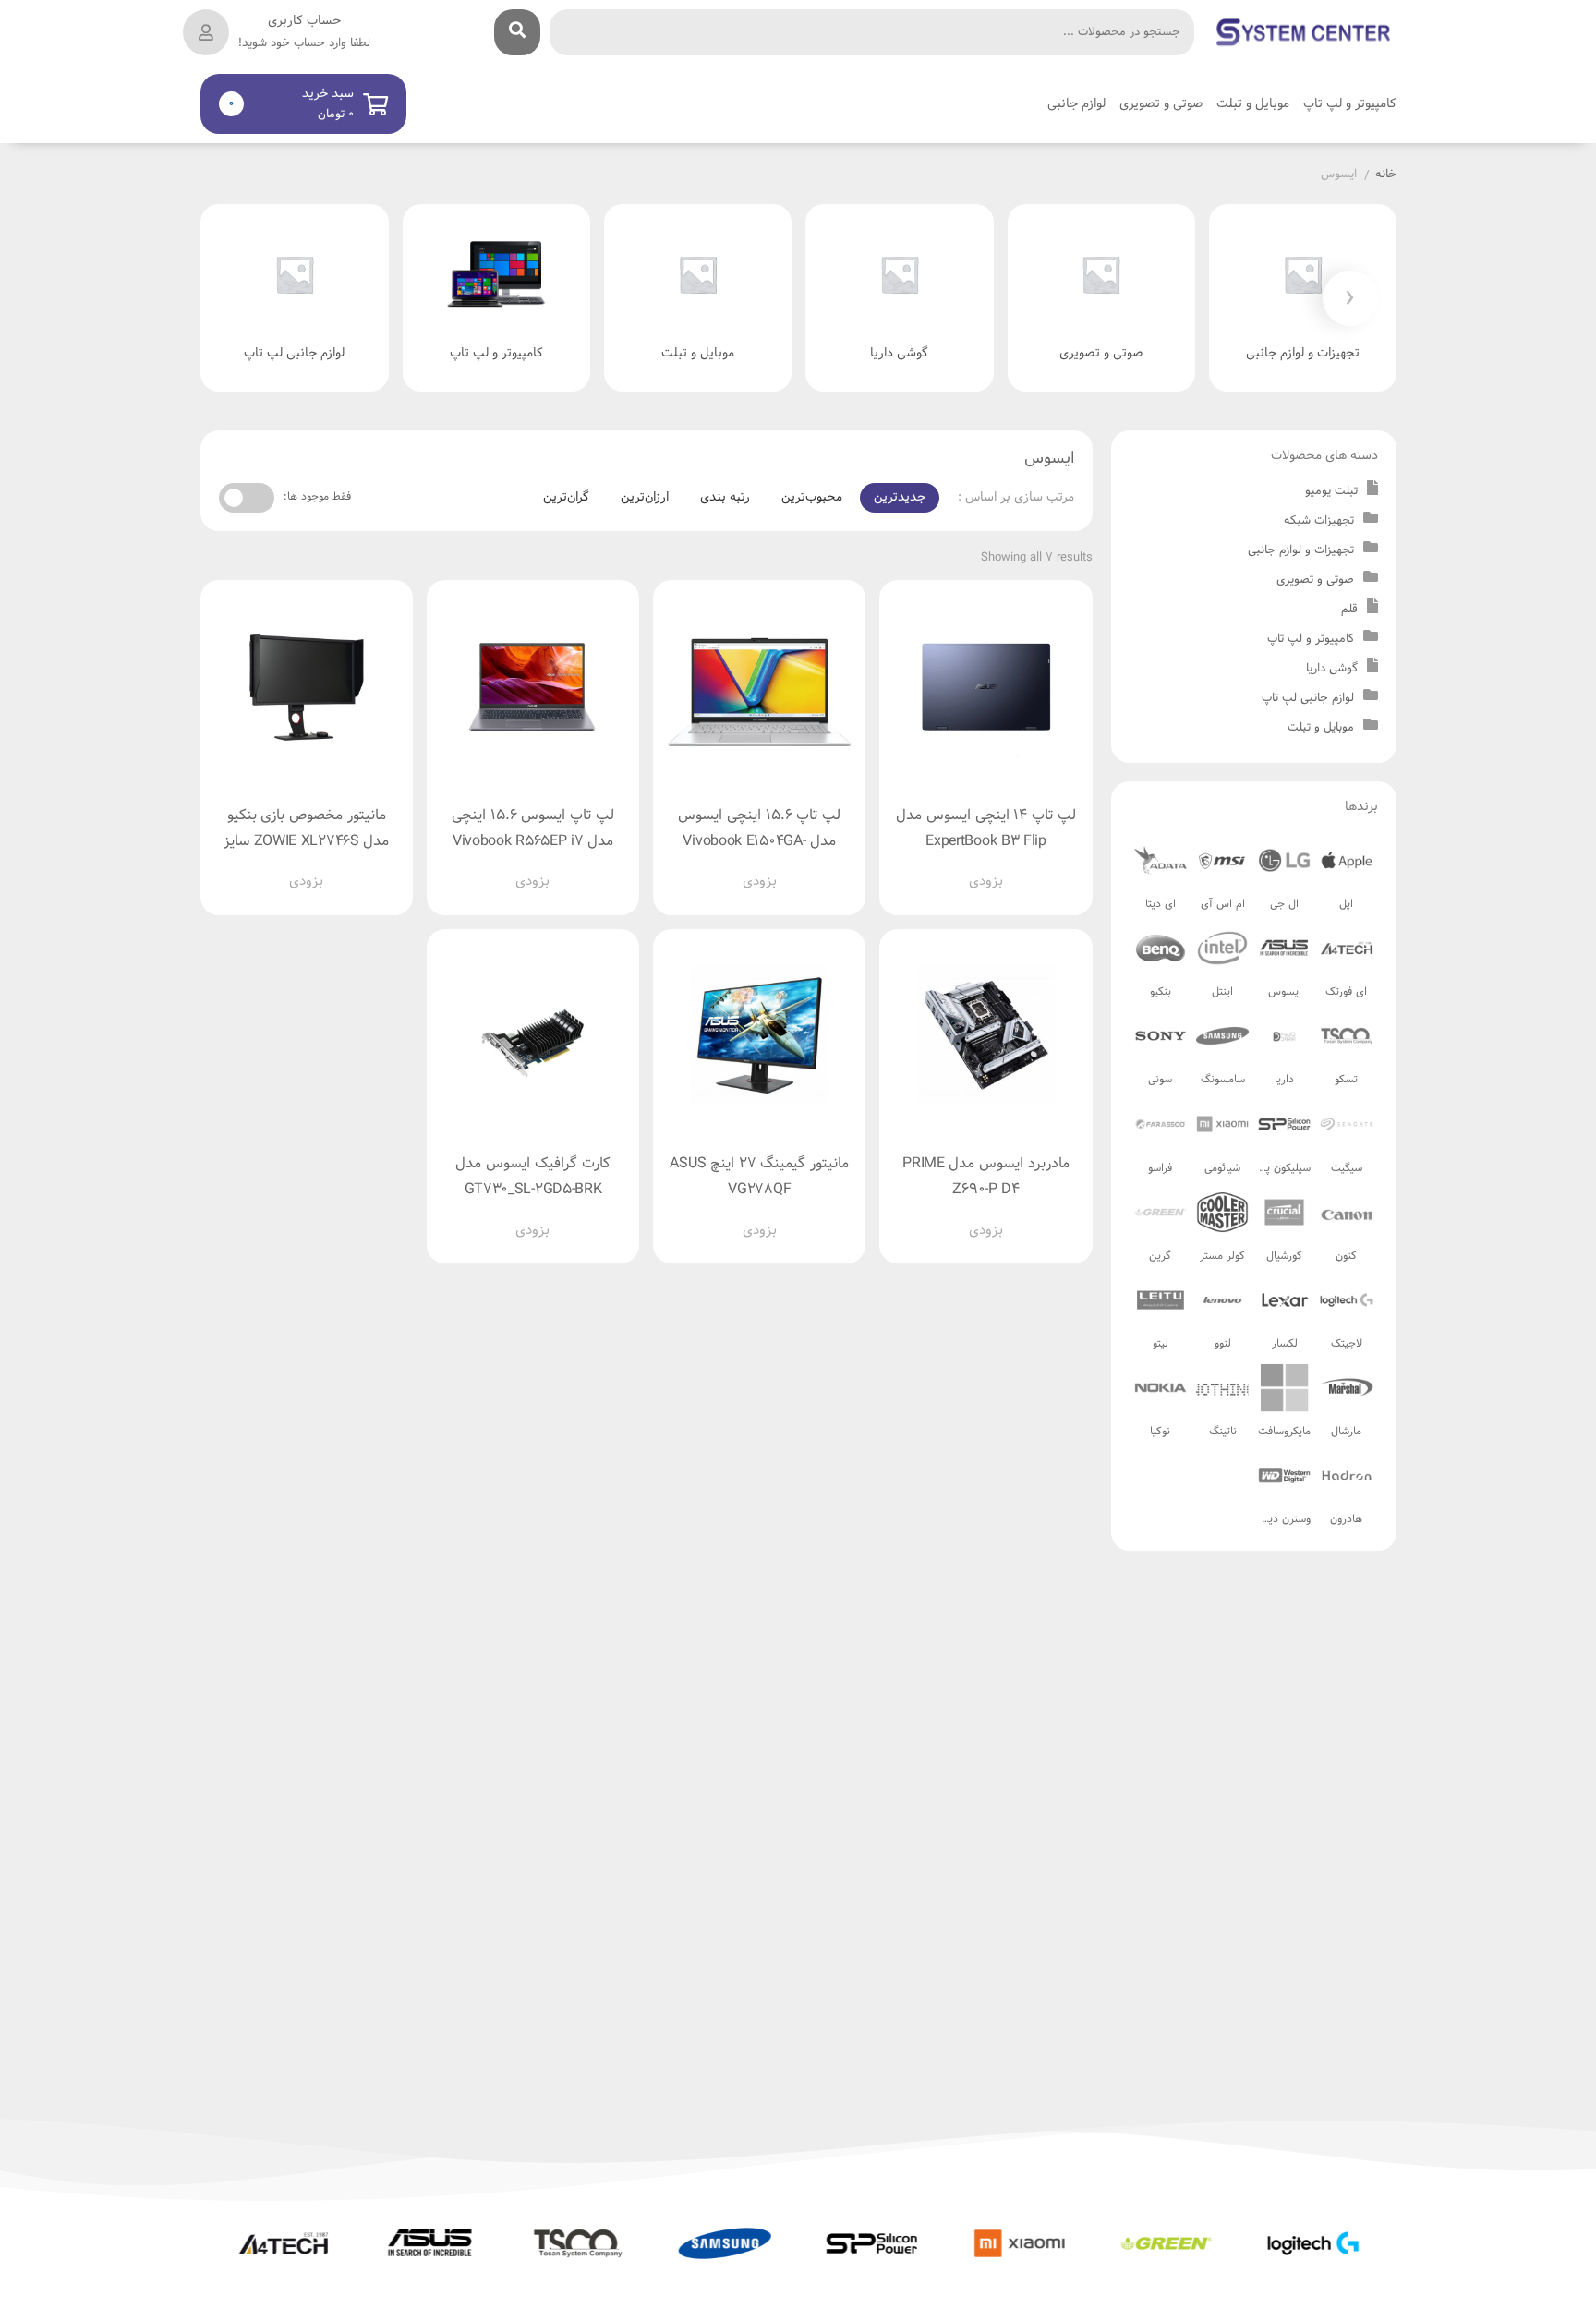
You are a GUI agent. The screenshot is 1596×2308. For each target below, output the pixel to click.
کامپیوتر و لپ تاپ (1311, 639)
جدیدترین (900, 497)
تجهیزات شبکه (1319, 521)
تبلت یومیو (1331, 491)
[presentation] (1350, 298)
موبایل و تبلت (1321, 728)
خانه (1386, 175)
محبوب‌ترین (812, 497)
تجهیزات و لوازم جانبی (1301, 550)
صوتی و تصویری (1315, 580)
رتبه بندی (725, 497)
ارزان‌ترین (645, 497)
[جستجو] (517, 32)
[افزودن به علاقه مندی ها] (934, 867)
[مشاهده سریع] (1004, 867)
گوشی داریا (1332, 669)
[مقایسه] (969, 867)
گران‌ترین (566, 497)
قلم (1349, 610)
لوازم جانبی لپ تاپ (1308, 698)
